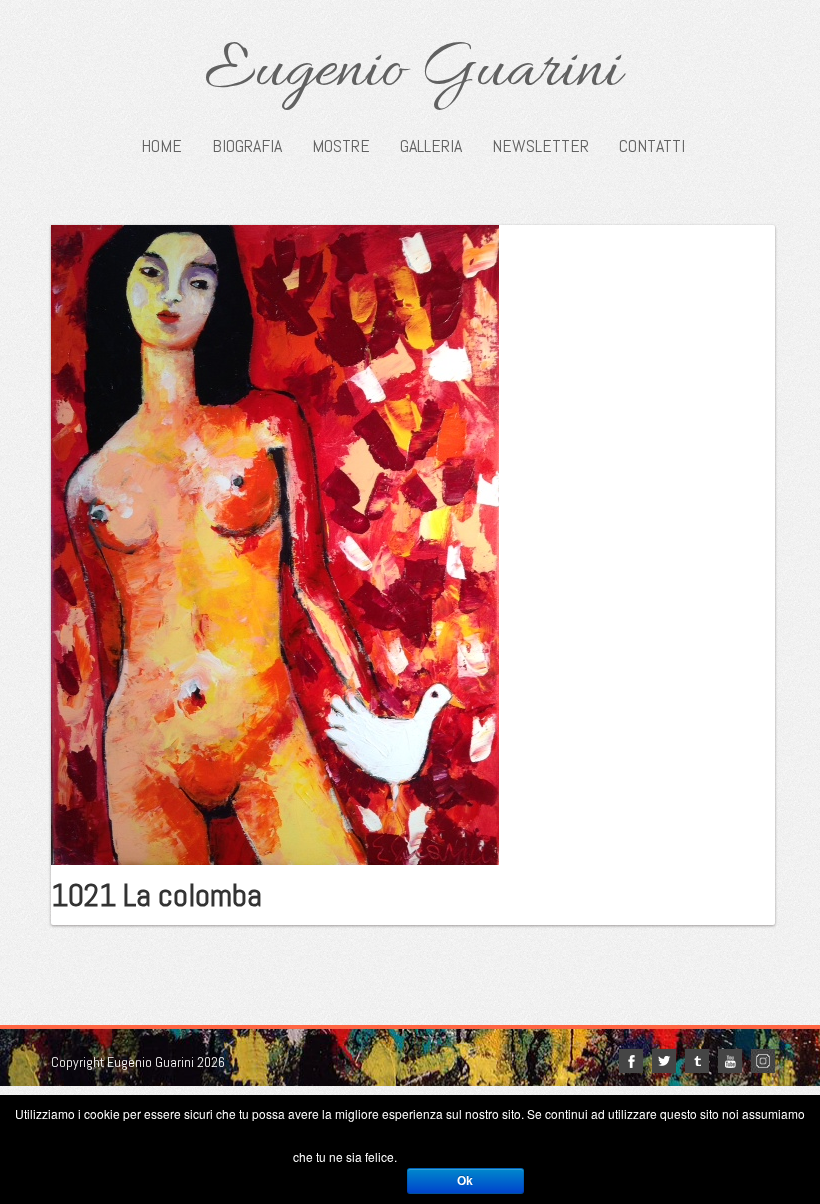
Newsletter (540, 146)
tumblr (697, 1061)
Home (161, 146)
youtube (730, 1061)
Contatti (652, 146)
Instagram (763, 1061)
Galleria (431, 146)
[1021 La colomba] (275, 543)
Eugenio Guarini (412, 72)
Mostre (341, 146)
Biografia (247, 146)
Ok (465, 1181)
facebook (631, 1061)
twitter (664, 1061)
